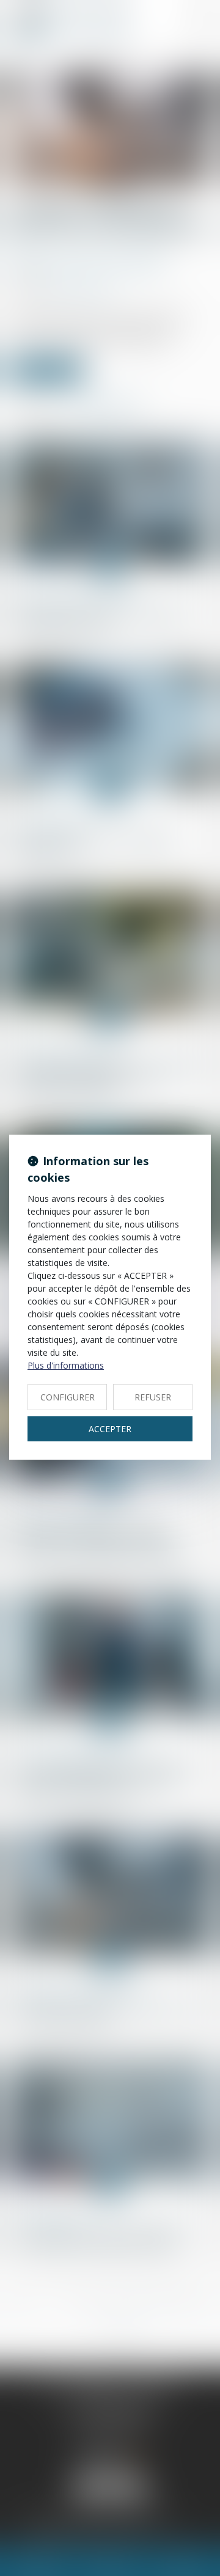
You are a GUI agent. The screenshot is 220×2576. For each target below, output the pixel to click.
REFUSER (153, 1397)
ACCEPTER (110, 1429)
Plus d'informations (66, 1365)
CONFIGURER (68, 1397)
